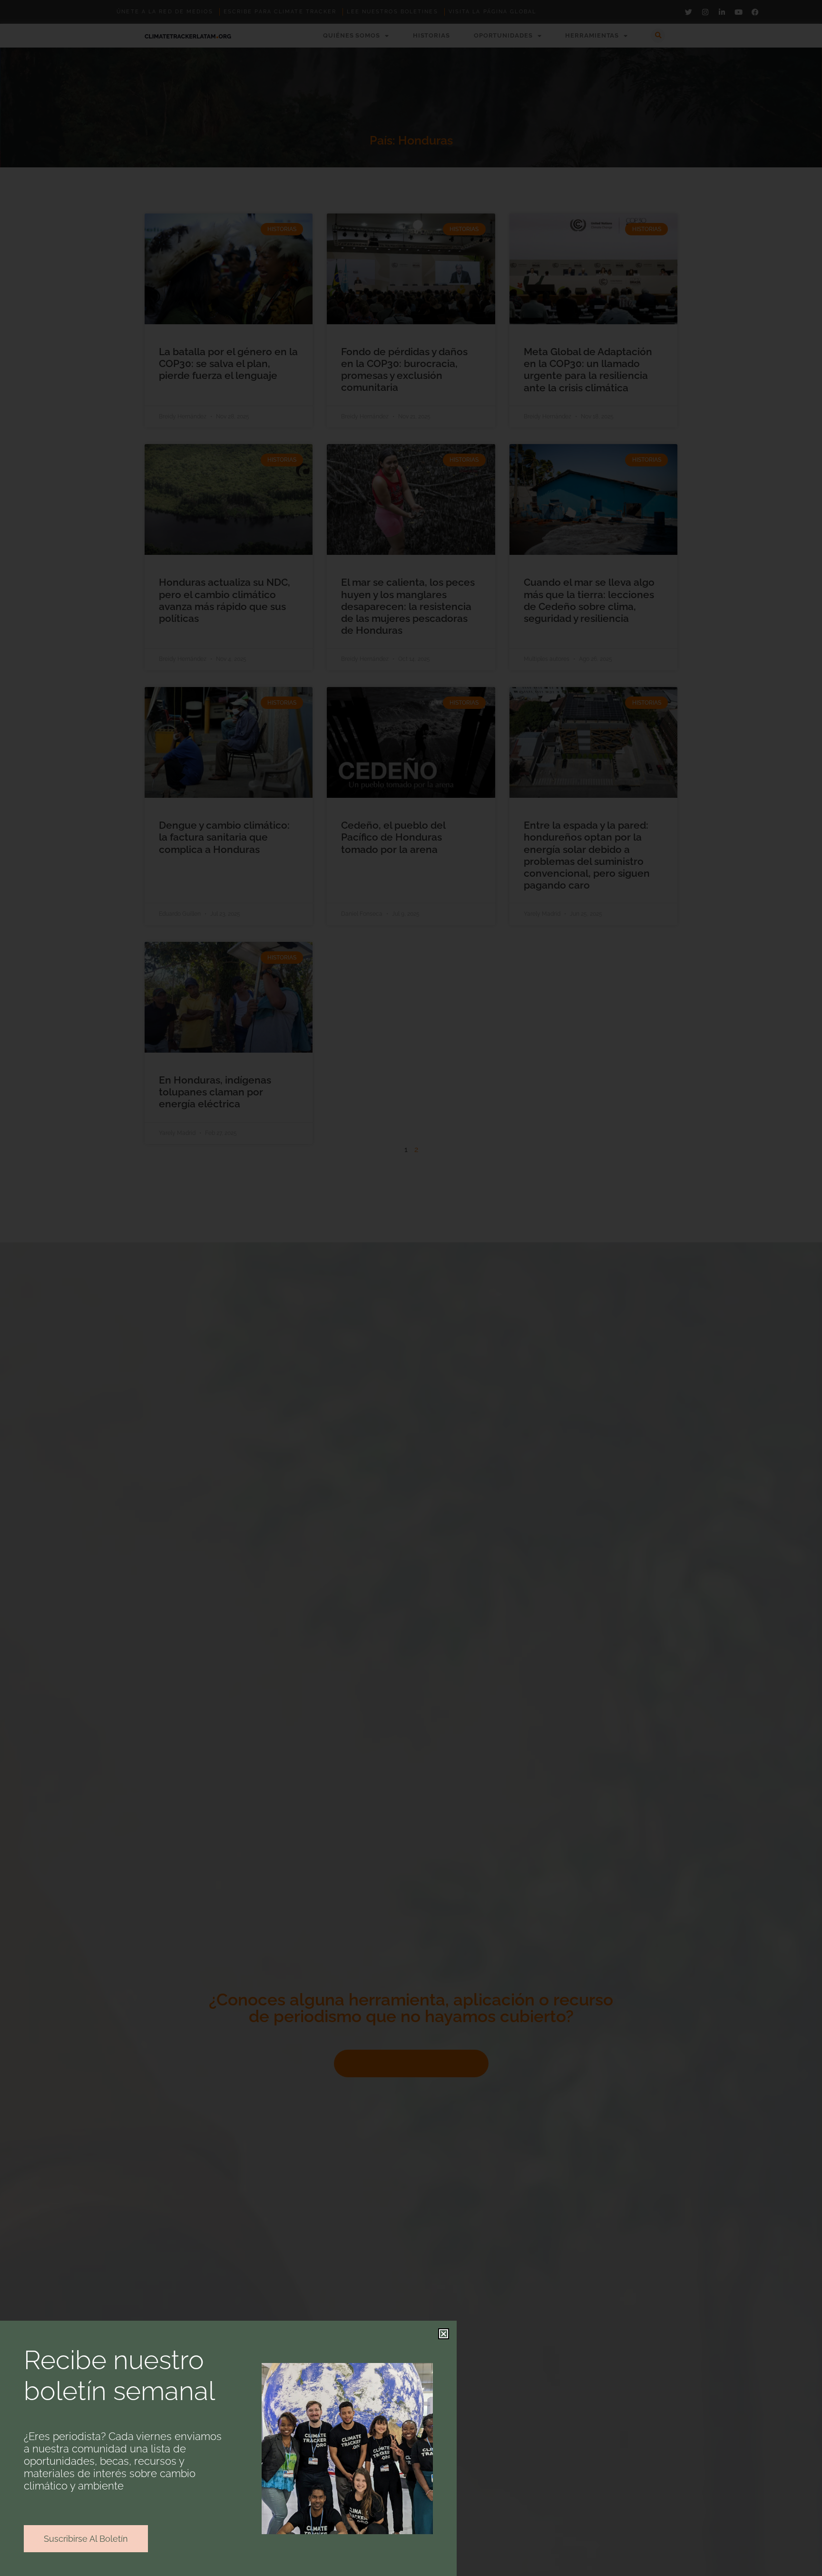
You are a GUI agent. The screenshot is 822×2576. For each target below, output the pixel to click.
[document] (411, 1288)
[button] (444, 2334)
